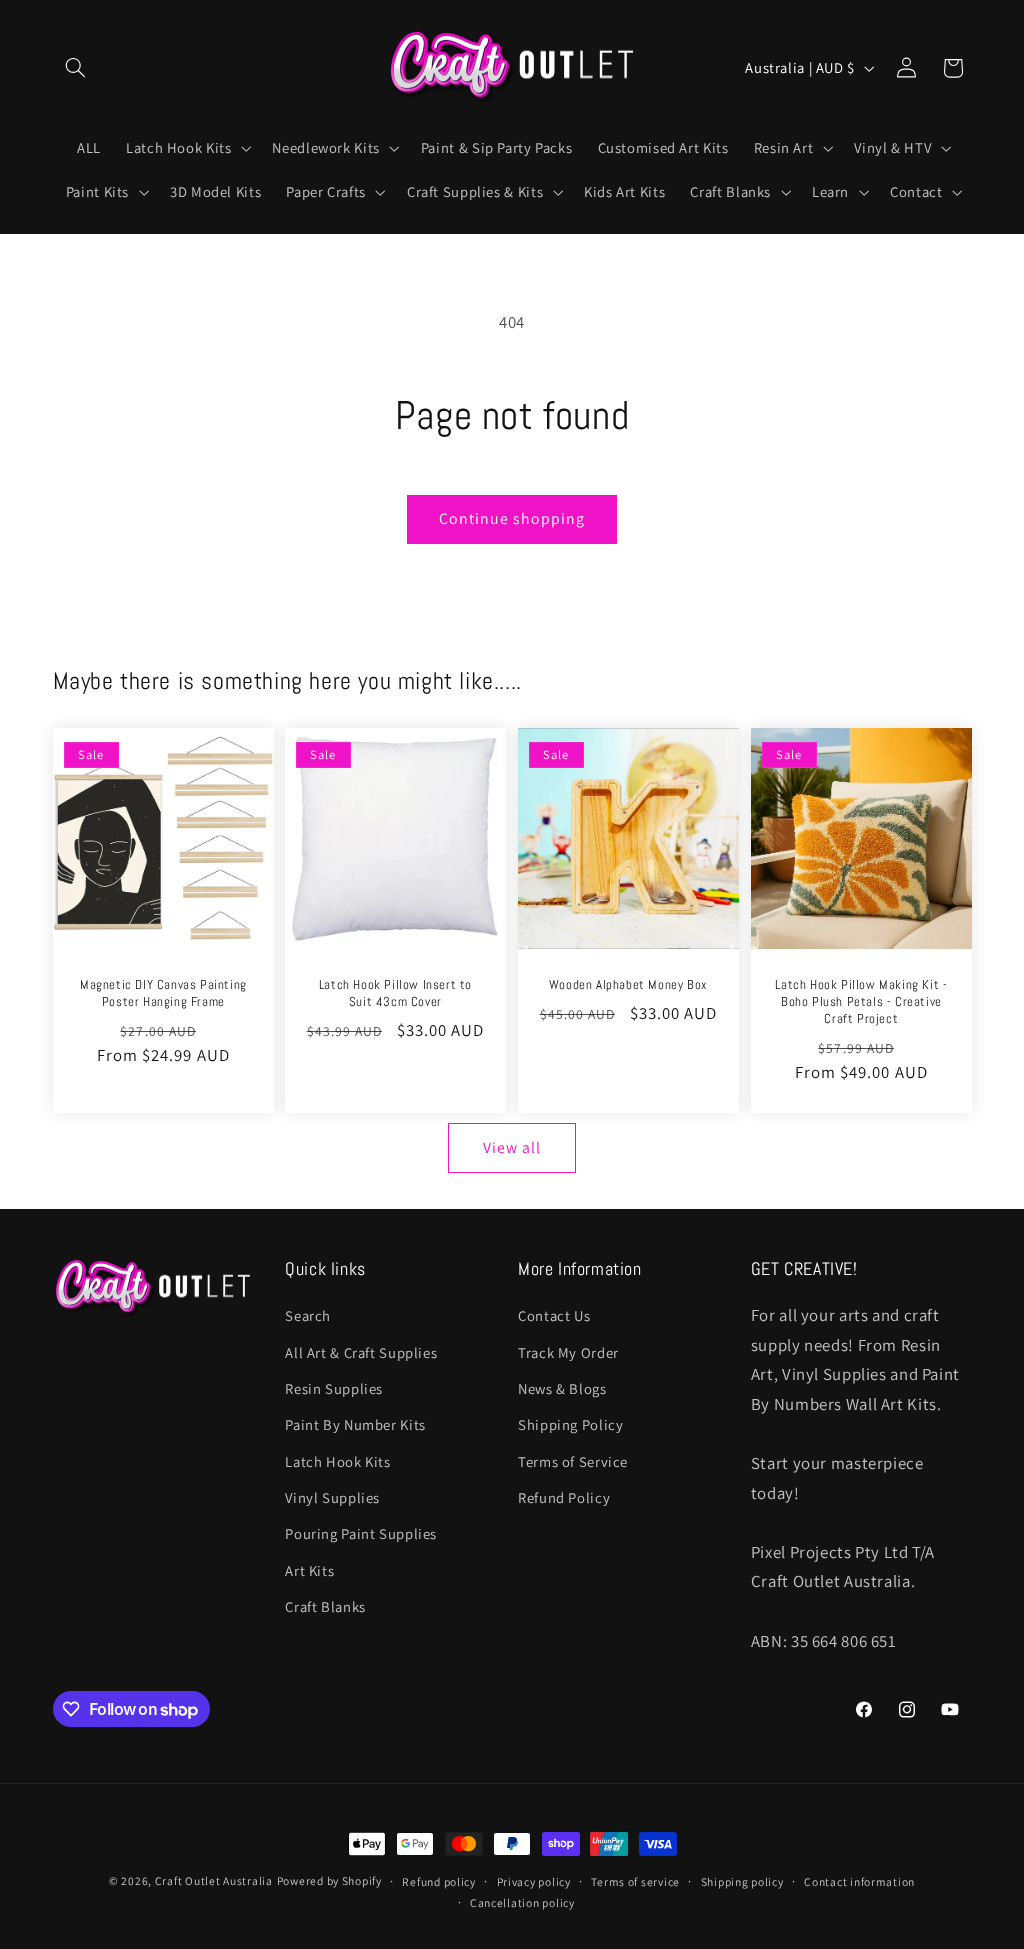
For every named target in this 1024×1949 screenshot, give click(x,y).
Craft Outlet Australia (214, 1880)
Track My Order (568, 1352)
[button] (76, 68)
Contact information (859, 1881)
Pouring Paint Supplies (361, 1533)
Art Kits (309, 1570)
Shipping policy (742, 1881)
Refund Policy (564, 1497)
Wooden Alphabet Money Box (628, 985)
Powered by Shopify (329, 1880)
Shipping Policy (570, 1424)
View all (512, 1147)
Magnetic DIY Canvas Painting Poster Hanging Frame (162, 993)
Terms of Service (573, 1461)
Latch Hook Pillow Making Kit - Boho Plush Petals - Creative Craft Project (861, 1002)
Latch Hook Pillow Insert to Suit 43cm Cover (395, 993)
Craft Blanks (325, 1606)
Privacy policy (534, 1881)
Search (308, 1315)
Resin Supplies (334, 1388)
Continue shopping (512, 518)
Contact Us (554, 1315)
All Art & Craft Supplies (361, 1352)
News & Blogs (562, 1388)
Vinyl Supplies (332, 1497)
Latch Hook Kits (337, 1461)
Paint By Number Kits (355, 1424)
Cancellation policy (522, 1902)
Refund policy (439, 1881)
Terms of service (635, 1881)
